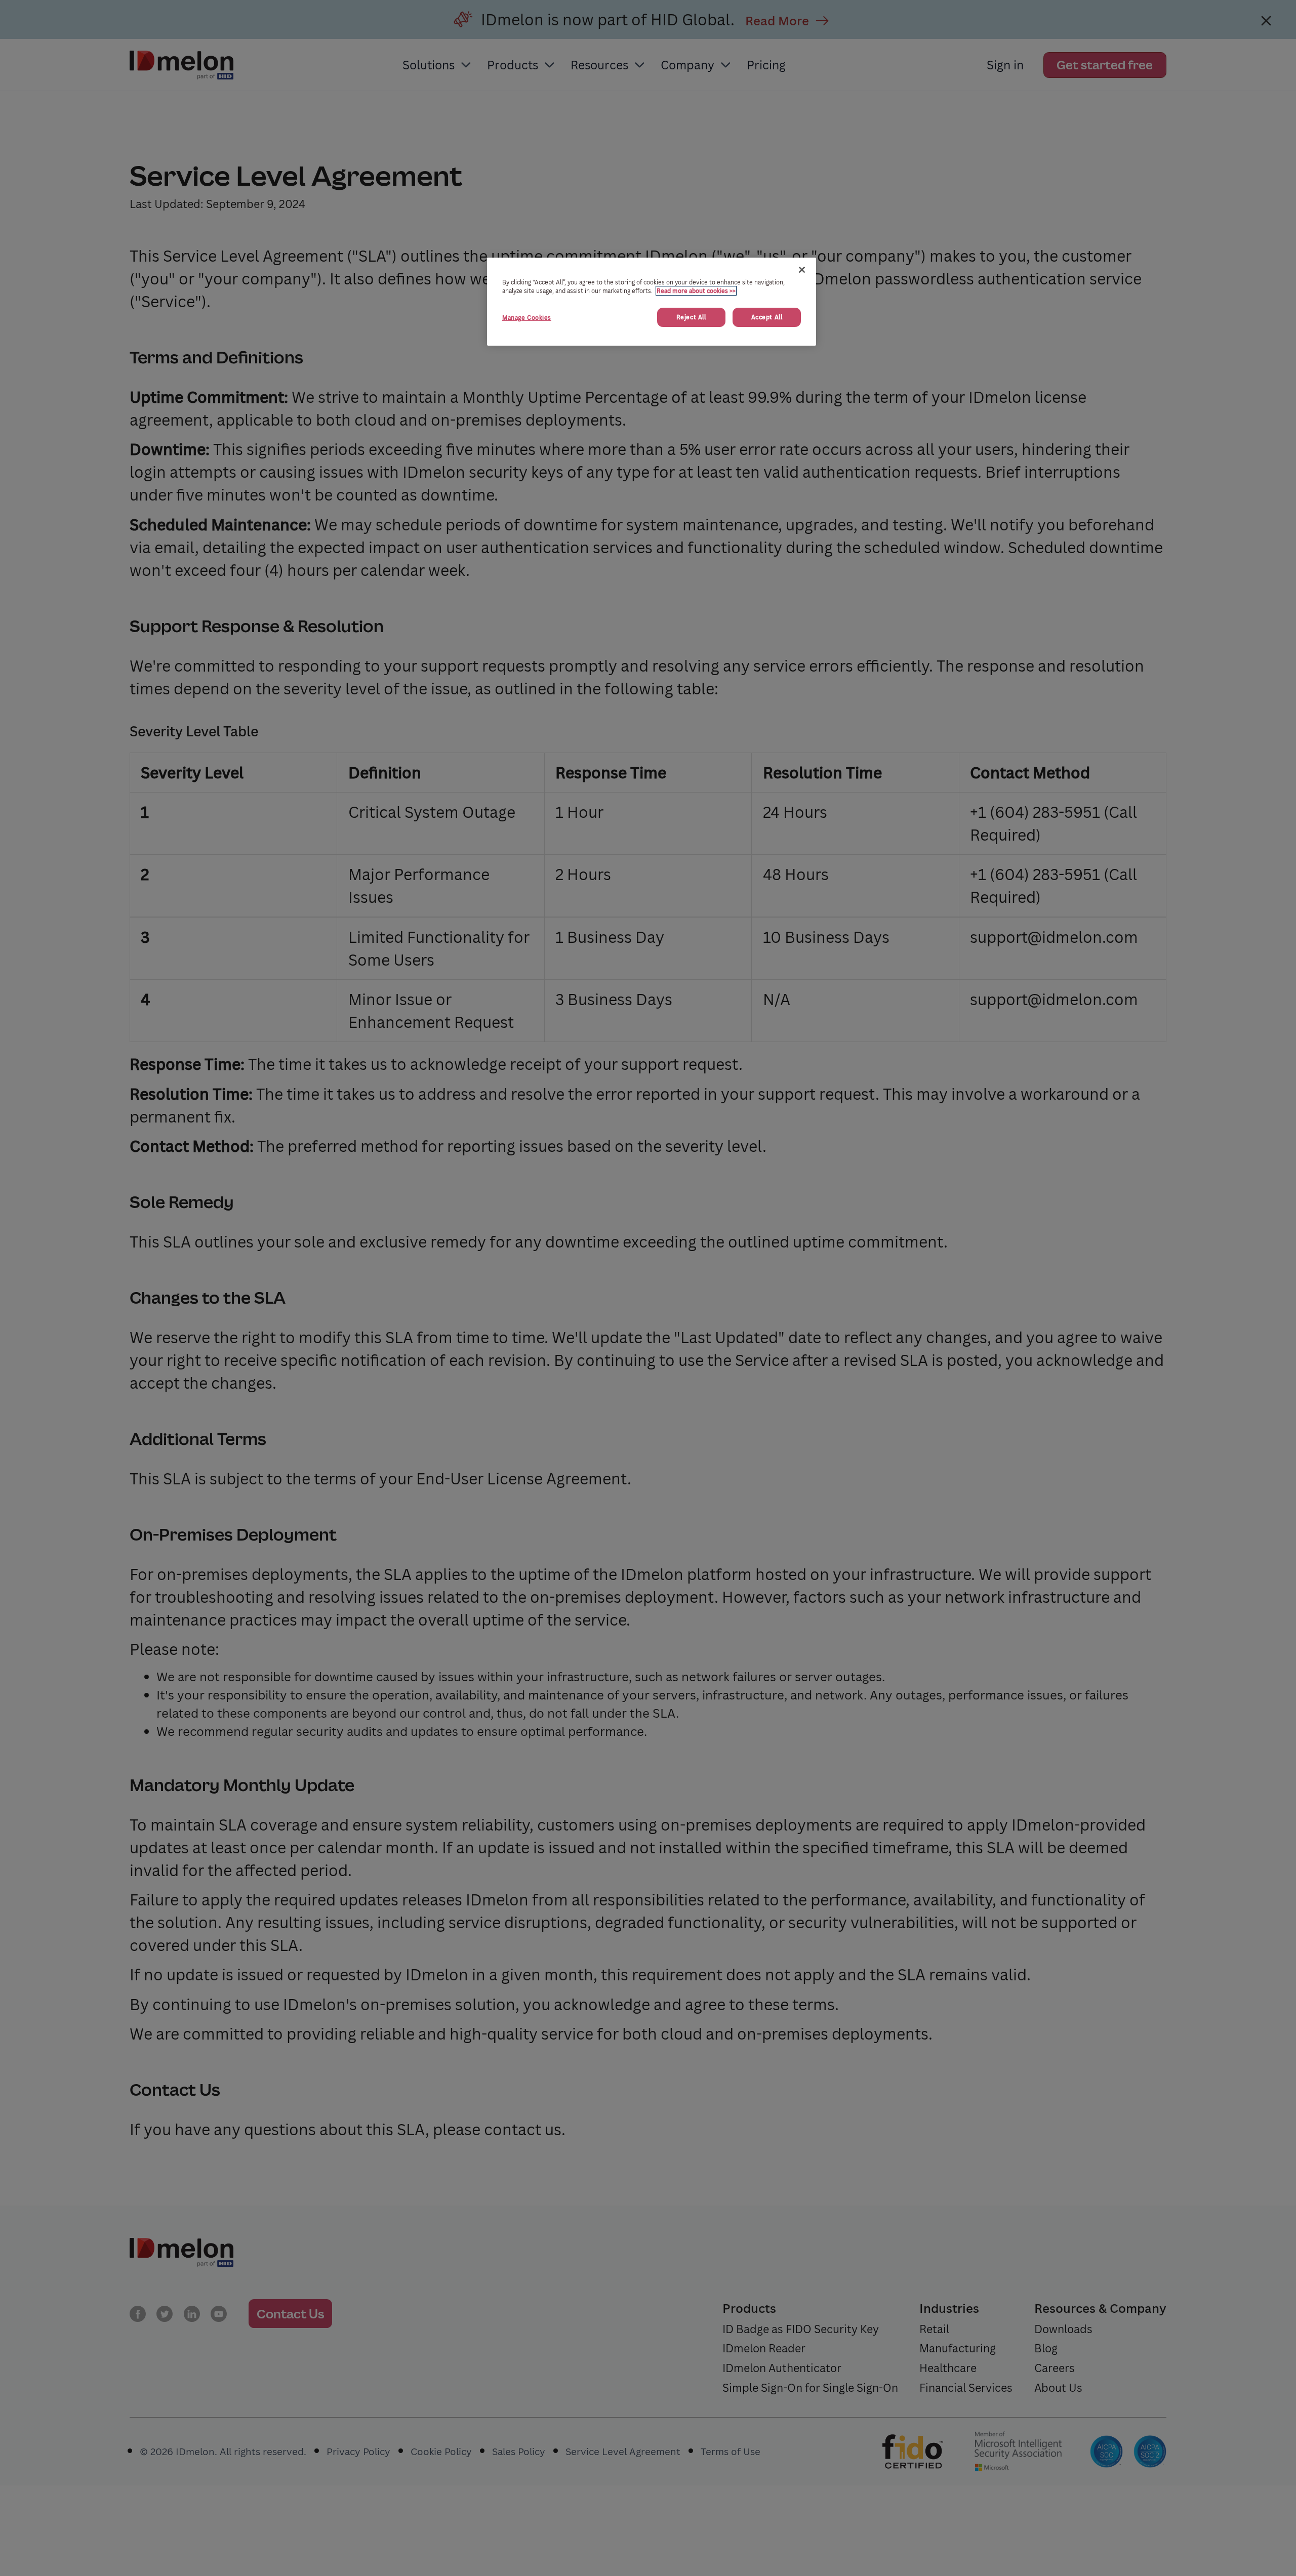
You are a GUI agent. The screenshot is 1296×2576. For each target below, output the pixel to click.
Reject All (691, 317)
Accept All (767, 317)
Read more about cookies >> (696, 291)
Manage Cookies (527, 318)
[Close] (802, 270)
